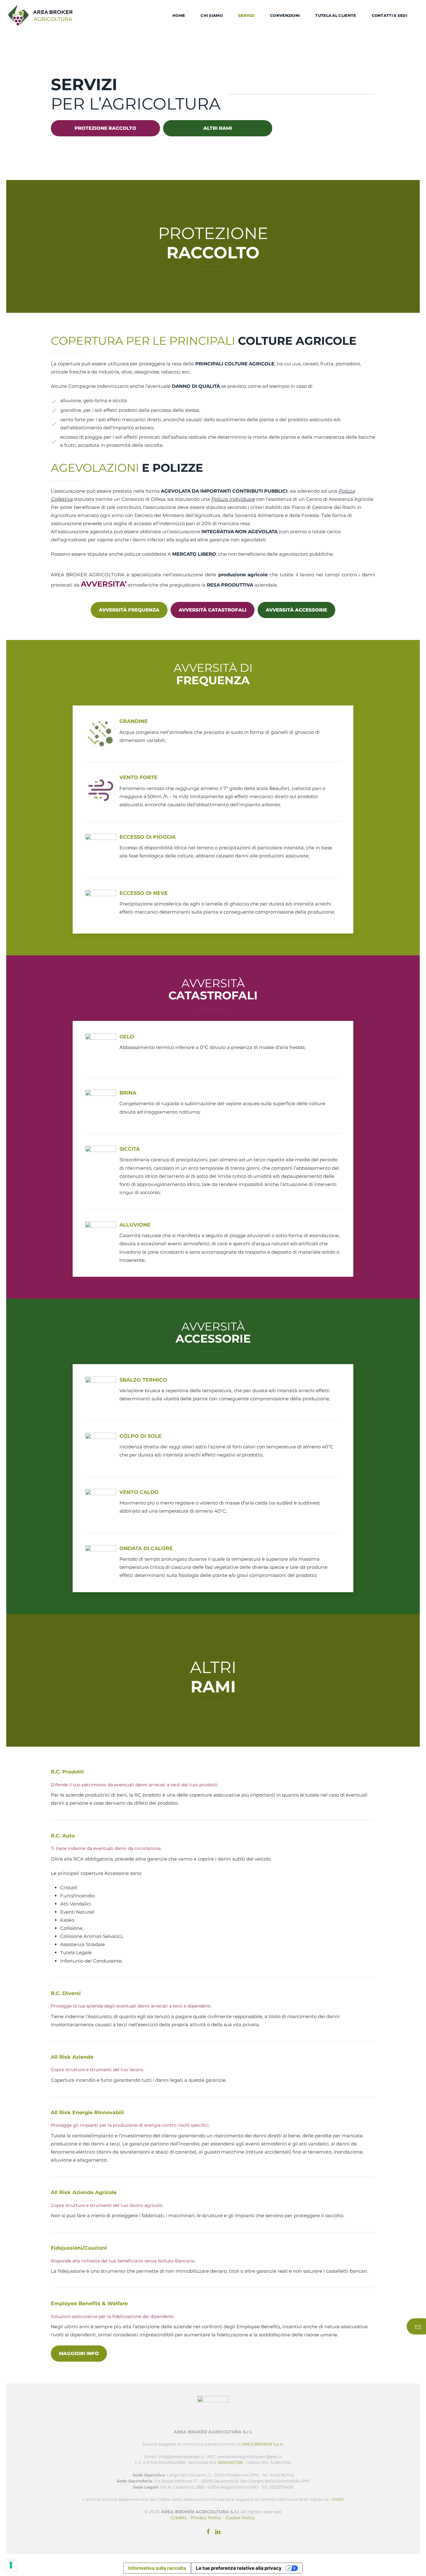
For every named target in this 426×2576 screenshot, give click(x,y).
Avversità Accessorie (296, 610)
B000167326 (230, 2462)
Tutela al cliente (336, 15)
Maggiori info (79, 2353)
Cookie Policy (240, 2518)
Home (179, 15)
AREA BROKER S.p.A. (263, 2444)
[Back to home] (41, 16)
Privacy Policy (206, 2518)
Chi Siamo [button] (212, 15)
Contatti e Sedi (390, 15)
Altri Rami (218, 128)
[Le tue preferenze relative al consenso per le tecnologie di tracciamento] (11, 2565)
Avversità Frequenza (129, 610)
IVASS (338, 2499)
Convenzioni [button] (285, 15)
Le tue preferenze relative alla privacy (239, 2568)
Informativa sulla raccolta (157, 2568)
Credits (179, 2518)
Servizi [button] (246, 15)
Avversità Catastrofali (213, 610)
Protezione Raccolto (105, 128)
